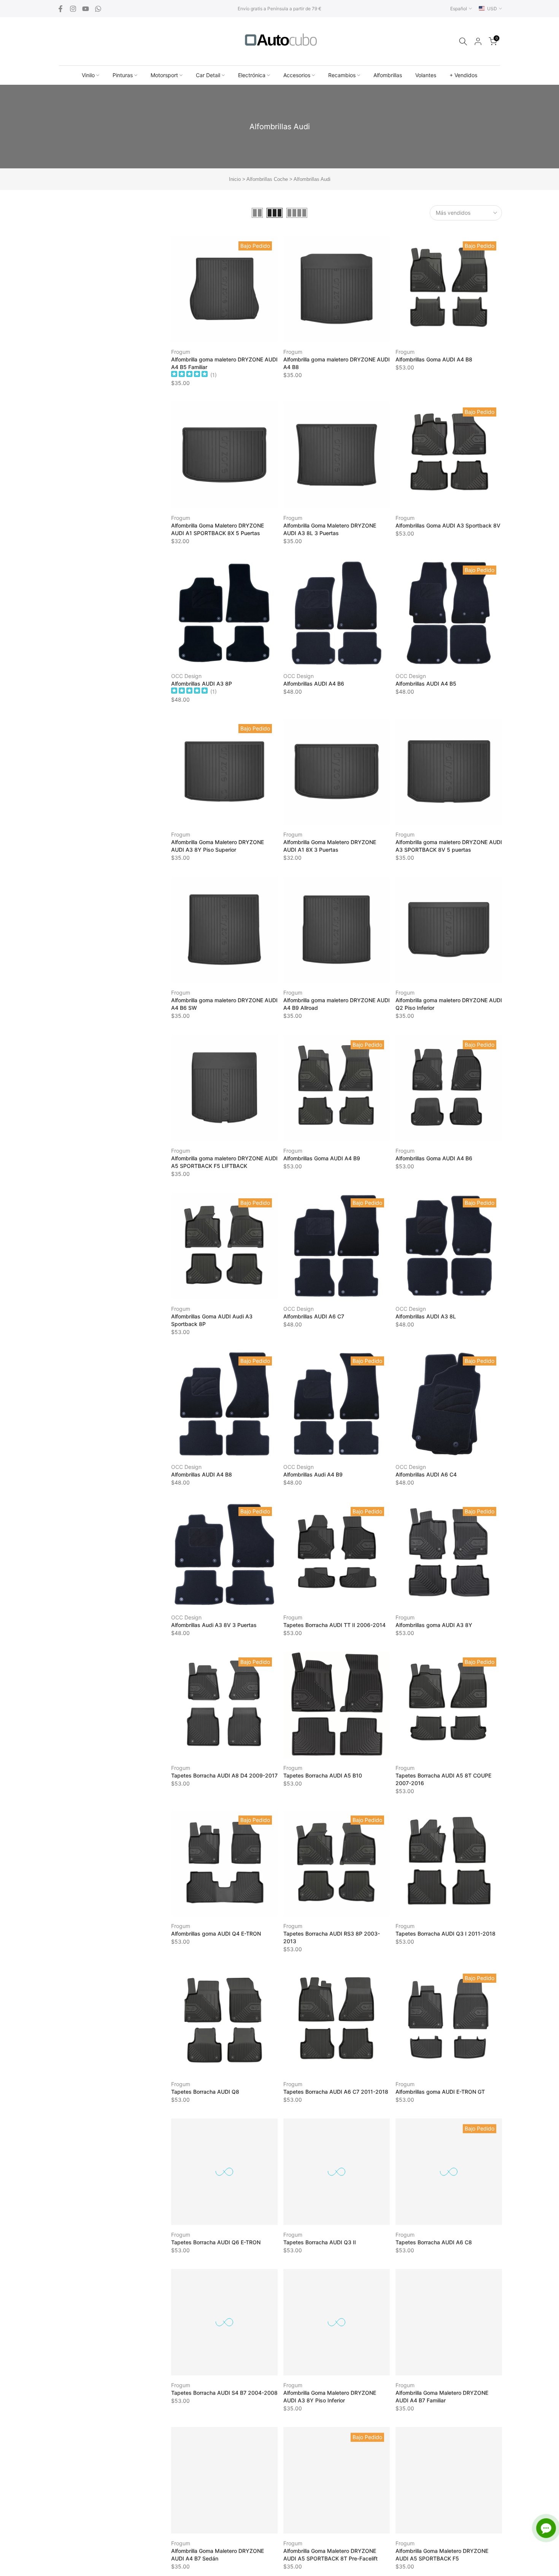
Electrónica (252, 75)
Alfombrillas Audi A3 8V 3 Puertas (214, 1625)
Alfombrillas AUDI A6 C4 (426, 1474)
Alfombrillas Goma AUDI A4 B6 (434, 1158)
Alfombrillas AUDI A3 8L (426, 1316)
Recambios (342, 75)
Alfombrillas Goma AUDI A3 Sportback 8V (448, 525)
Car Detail (208, 75)
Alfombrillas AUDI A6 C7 (314, 1316)
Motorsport (164, 75)
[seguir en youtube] (86, 9)
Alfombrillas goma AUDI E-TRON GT (440, 2092)
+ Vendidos (463, 75)
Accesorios (297, 75)
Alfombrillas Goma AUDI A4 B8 (434, 359)
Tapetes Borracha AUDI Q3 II (320, 2242)
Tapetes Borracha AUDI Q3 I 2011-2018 (445, 1934)
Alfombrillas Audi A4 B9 (313, 1474)
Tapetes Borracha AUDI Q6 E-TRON (216, 2242)
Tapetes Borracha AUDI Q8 (205, 2092)
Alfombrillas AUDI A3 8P (202, 684)
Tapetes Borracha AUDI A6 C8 (434, 2242)
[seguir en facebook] (60, 9)
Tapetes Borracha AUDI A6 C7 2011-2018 (336, 2092)
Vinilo (88, 75)
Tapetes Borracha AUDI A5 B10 (323, 1775)
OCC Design (186, 676)
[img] (189, 375)
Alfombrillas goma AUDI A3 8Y (434, 1625)
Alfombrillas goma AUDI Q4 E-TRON (216, 1934)
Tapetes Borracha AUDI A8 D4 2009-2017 (224, 1775)
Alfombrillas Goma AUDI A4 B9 (322, 1158)
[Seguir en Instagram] (73, 9)
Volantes (426, 75)
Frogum (181, 352)
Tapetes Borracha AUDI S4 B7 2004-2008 (224, 2393)
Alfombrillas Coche (267, 179)
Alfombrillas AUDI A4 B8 (202, 1474)
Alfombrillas (388, 75)
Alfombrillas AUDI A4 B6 (314, 684)
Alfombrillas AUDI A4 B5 (426, 684)
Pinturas (123, 75)
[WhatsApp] (98, 9)
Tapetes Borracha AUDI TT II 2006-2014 (334, 1625)
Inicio (235, 179)
